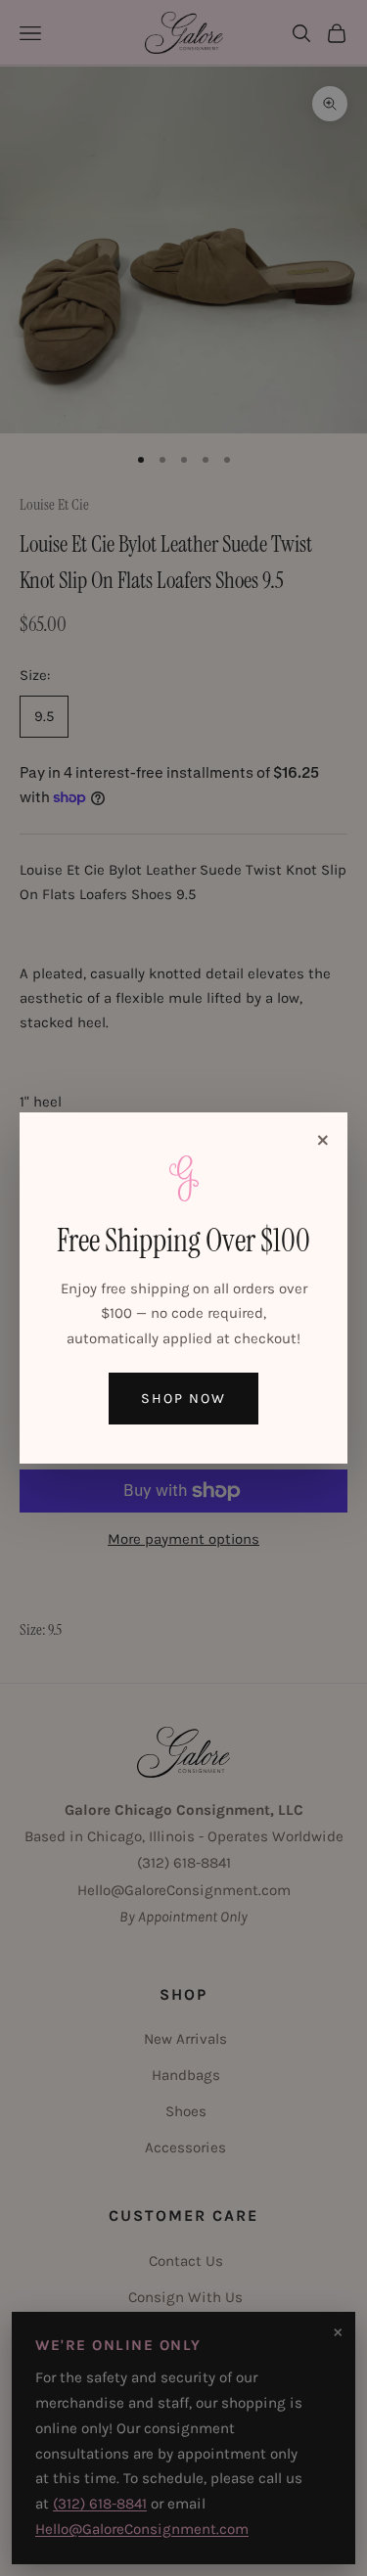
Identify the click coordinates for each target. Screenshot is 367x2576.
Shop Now (183, 1399)
